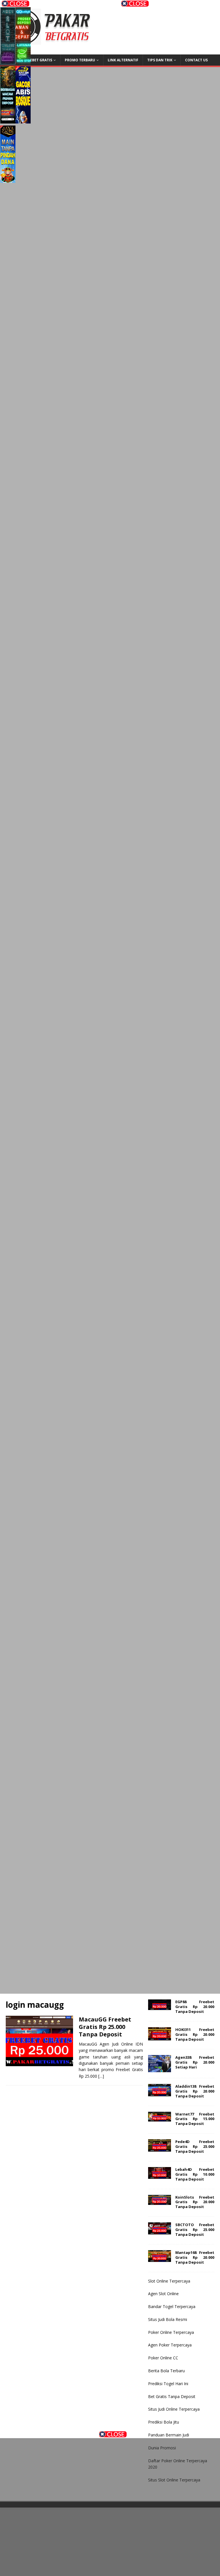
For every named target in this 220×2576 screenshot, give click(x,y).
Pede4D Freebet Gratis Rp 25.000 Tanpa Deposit (195, 2146)
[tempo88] (110, 1821)
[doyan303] (92, 37)
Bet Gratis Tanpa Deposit (172, 2396)
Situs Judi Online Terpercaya (174, 2409)
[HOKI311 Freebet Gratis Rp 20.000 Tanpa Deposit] (160, 2037)
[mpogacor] (155, 2553)
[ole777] (92, 96)
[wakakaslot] (110, 1475)
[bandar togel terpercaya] (110, 339)
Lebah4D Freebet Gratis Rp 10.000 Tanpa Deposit (195, 2174)
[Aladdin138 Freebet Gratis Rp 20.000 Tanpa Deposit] (160, 2093)
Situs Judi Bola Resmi (168, 2319)
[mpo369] (155, 2507)
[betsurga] (110, 1376)
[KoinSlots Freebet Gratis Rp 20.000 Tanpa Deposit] (160, 2202)
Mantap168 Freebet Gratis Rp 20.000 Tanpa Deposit (195, 2257)
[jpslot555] (65, 2461)
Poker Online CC (163, 2358)
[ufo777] (110, 586)
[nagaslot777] (65, 2507)
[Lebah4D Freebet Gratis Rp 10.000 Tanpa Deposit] (160, 2176)
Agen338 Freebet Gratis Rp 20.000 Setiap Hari (195, 2062)
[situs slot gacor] (110, 783)
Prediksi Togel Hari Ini (168, 2384)
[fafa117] (110, 734)
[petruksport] (110, 1179)
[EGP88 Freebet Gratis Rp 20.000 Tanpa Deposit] (160, 2007)
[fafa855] (110, 685)
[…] (101, 2076)
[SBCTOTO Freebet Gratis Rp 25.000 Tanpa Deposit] (160, 2231)
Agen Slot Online (163, 2294)
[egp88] (110, 240)
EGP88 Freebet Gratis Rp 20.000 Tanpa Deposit (195, 2007)
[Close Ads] (113, 2434)
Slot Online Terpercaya (169, 2281)
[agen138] (110, 289)
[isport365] (110, 1080)
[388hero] (92, 155)
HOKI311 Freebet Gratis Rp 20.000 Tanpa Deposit (195, 2034)
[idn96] (110, 1031)
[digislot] (110, 1228)
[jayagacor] (8, 155)
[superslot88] (110, 438)
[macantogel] (110, 635)
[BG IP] (110, 1623)
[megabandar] (110, 1920)
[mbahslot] (110, 1327)
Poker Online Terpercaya (171, 2332)
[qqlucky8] (23, 37)
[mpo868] (8, 96)
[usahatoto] (110, 1673)
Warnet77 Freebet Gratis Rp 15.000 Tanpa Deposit (195, 2119)
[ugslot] (110, 1771)
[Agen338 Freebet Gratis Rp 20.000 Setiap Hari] (160, 2069)
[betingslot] (110, 882)
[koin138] (110, 191)
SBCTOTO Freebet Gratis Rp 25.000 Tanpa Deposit (195, 2230)
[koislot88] (110, 487)
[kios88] (110, 981)
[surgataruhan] (110, 1426)
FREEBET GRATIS (38, 60)
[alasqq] (110, 1722)
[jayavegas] (110, 1129)
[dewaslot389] (110, 1870)
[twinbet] (65, 2553)
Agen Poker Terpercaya (170, 2345)
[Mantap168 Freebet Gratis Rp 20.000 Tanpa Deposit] (160, 2258)
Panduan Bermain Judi (169, 2435)
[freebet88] (110, 388)
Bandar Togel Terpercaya (172, 2306)
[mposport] (110, 1525)
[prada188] (155, 2461)
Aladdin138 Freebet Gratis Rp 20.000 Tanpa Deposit (195, 2091)
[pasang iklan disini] (110, 1969)
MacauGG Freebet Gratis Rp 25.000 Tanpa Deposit (105, 2027)
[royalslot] (110, 932)
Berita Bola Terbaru (166, 2371)
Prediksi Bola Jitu (164, 2422)
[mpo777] (110, 1574)
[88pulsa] (110, 536)
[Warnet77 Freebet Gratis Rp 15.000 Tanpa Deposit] (160, 2118)
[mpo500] (8, 37)
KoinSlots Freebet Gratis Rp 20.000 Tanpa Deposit (195, 2202)
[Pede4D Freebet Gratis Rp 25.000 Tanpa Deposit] (160, 2148)
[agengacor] (23, 96)
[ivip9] (110, 833)
